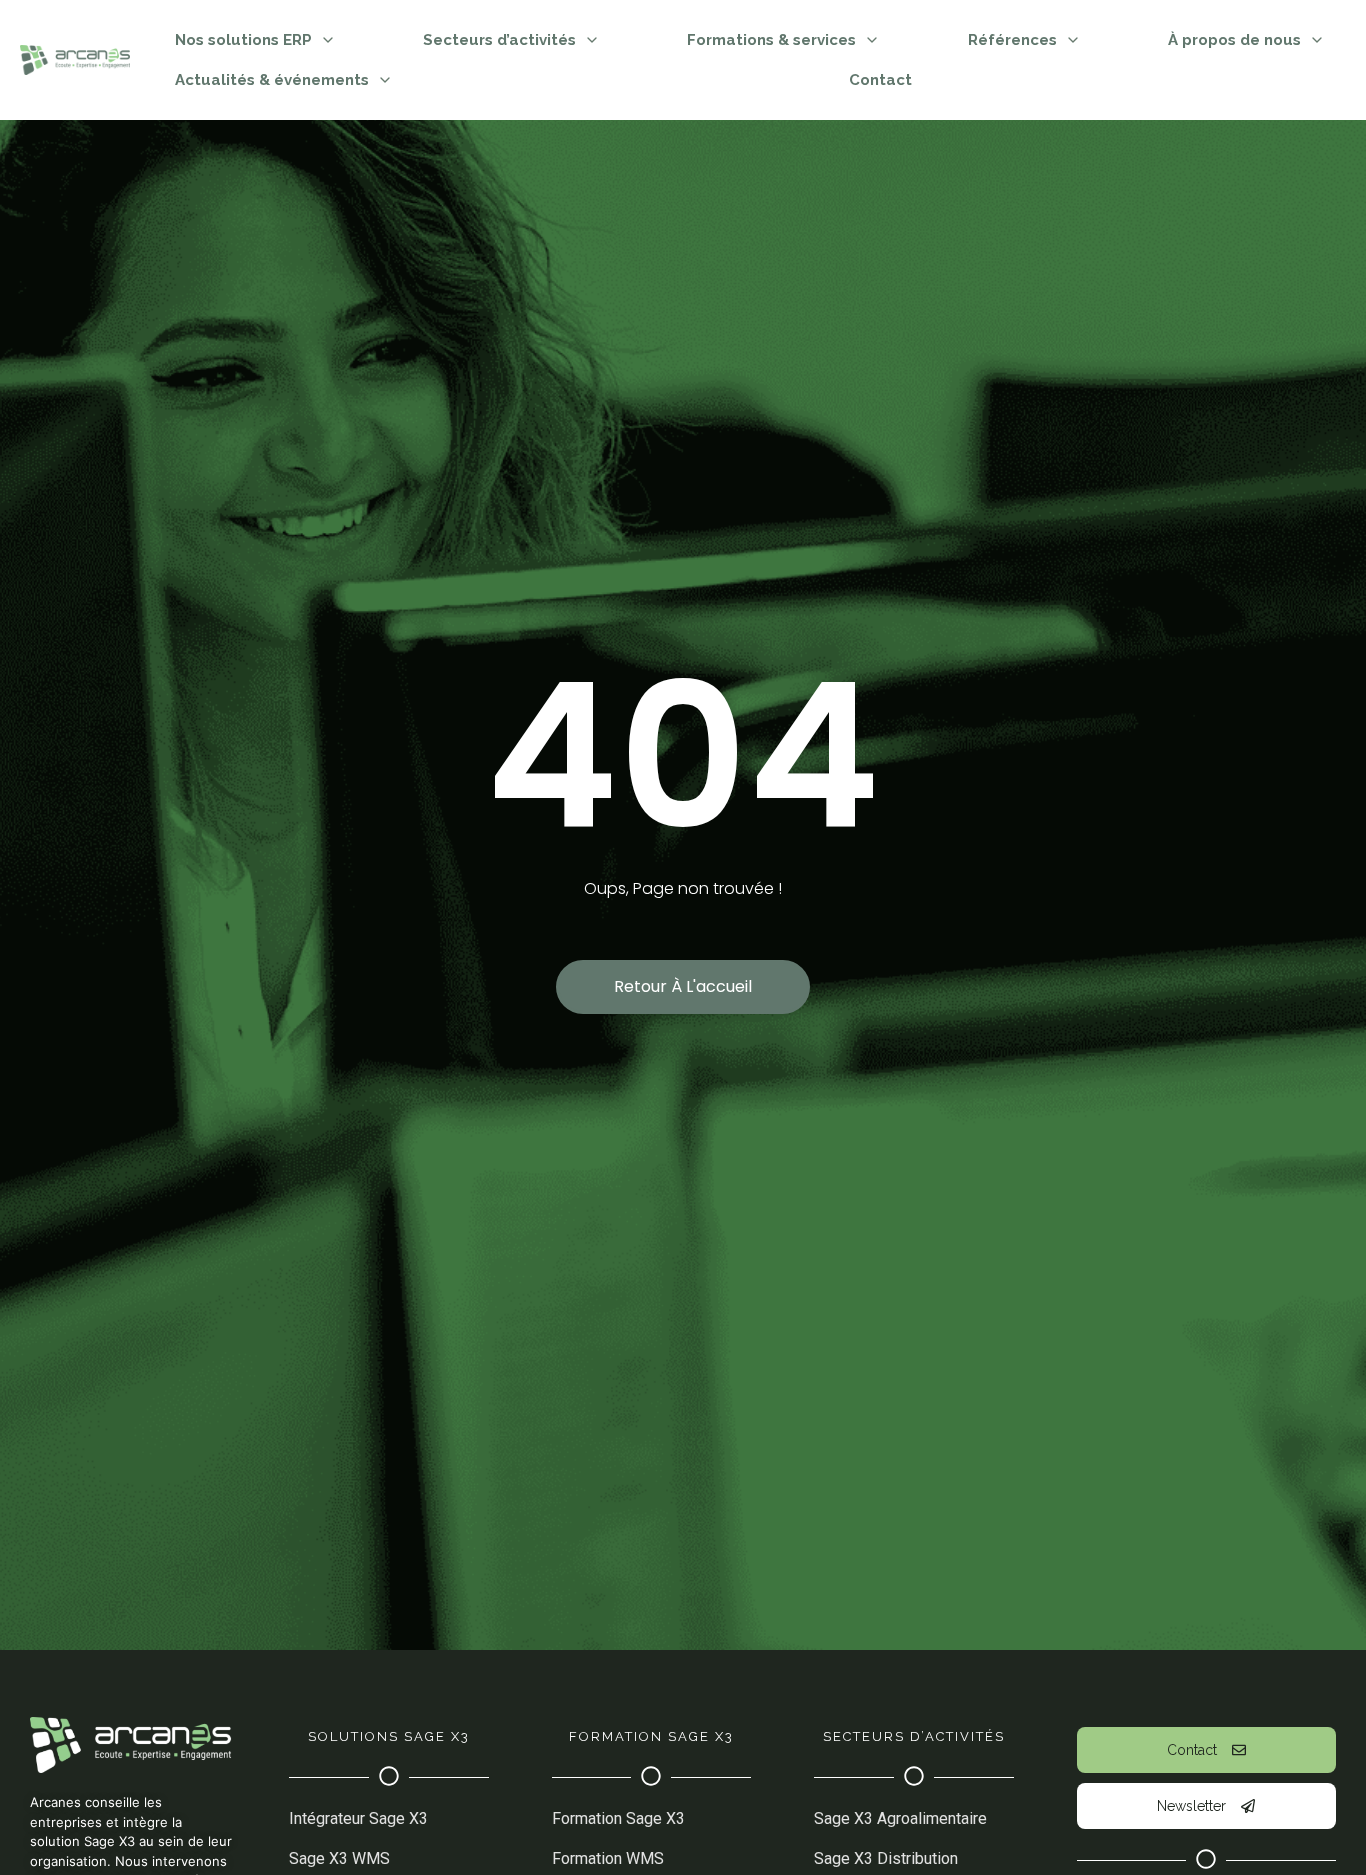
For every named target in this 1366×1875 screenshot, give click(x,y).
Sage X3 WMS (339, 1858)
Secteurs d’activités (499, 40)
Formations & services (771, 40)
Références (1012, 40)
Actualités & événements (272, 80)
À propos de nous (1234, 40)
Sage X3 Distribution (886, 1858)
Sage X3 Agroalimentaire (900, 1818)
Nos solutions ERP (243, 40)
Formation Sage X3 (618, 1818)
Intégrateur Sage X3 (358, 1818)
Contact (880, 80)
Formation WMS (608, 1858)
